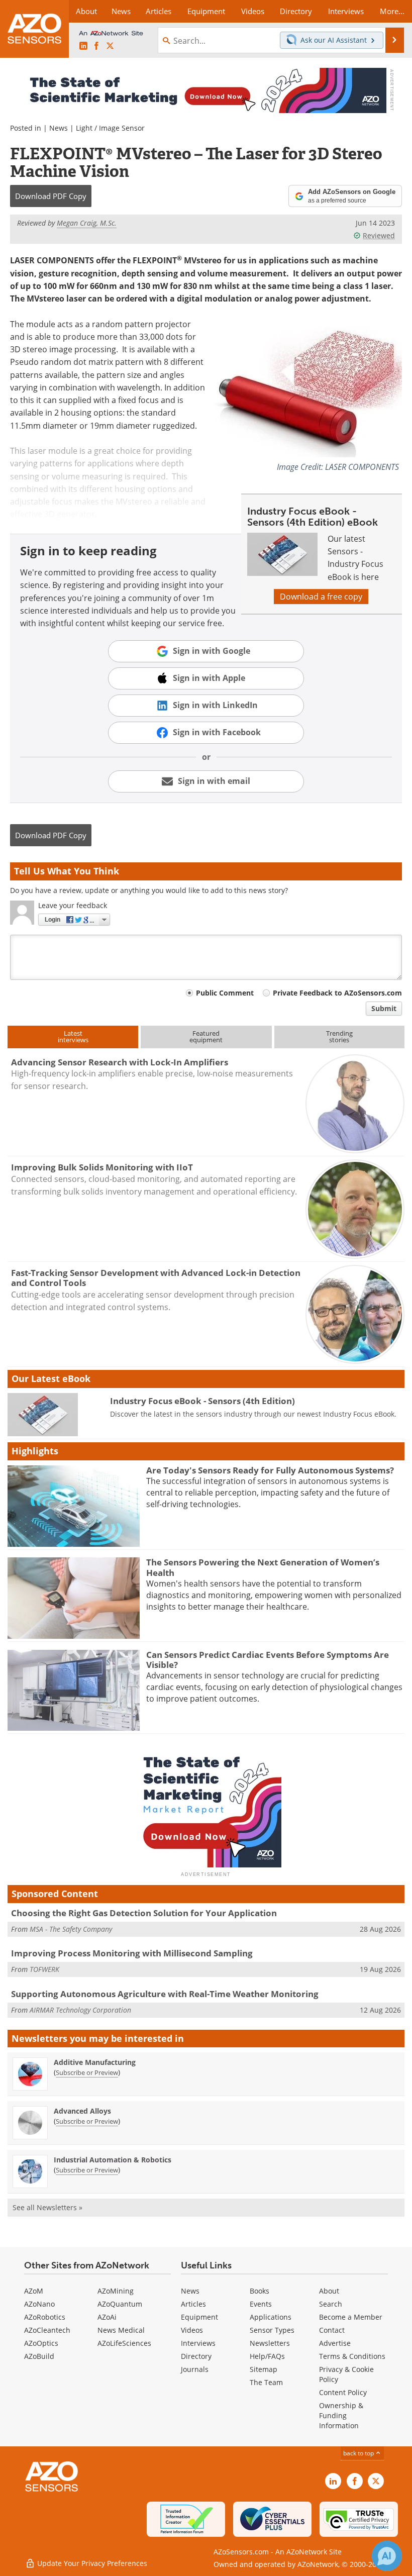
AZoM (34, 2291)
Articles (193, 2304)
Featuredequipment (206, 1036)
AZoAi (107, 2317)
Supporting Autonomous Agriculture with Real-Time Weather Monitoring (165, 1994)
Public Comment (225, 993)
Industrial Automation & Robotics (113, 2160)
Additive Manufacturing (95, 2062)
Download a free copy (321, 597)
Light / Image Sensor (110, 128)
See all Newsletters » (47, 2207)
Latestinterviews (73, 1036)
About (329, 2291)
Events (261, 2304)
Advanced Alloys (82, 2111)
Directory (196, 2356)
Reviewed (379, 235)
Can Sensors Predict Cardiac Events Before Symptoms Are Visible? (268, 1660)
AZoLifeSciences (124, 2343)
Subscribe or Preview (87, 2072)
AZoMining (116, 2291)
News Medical (121, 2330)
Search (331, 2304)
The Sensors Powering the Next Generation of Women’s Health (263, 1567)
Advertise (335, 2343)
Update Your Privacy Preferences (91, 2563)
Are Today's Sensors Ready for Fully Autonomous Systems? (270, 1470)
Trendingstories (339, 1036)
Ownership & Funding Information (341, 2415)
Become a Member (351, 2317)
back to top (359, 2453)
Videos (192, 2330)
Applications (271, 2317)
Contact (332, 2330)
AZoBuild (39, 2356)
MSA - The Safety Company (71, 1929)
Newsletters (270, 2343)
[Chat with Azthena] (387, 2556)
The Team (266, 2382)
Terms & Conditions (352, 2356)
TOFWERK (44, 1969)
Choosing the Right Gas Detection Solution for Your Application (144, 1913)
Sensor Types (272, 2330)
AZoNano (39, 2304)
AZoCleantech (47, 2330)
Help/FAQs (267, 2356)
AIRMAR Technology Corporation (80, 2010)
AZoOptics (41, 2343)
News (59, 128)
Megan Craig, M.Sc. (87, 223)
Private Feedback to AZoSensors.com (337, 993)
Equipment (199, 2317)
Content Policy (343, 2392)
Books (260, 2291)
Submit (384, 1008)
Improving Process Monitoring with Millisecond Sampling (132, 1953)
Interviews (198, 2343)
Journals (195, 2369)
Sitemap (264, 2369)
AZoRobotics (45, 2317)
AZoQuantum (120, 2304)
